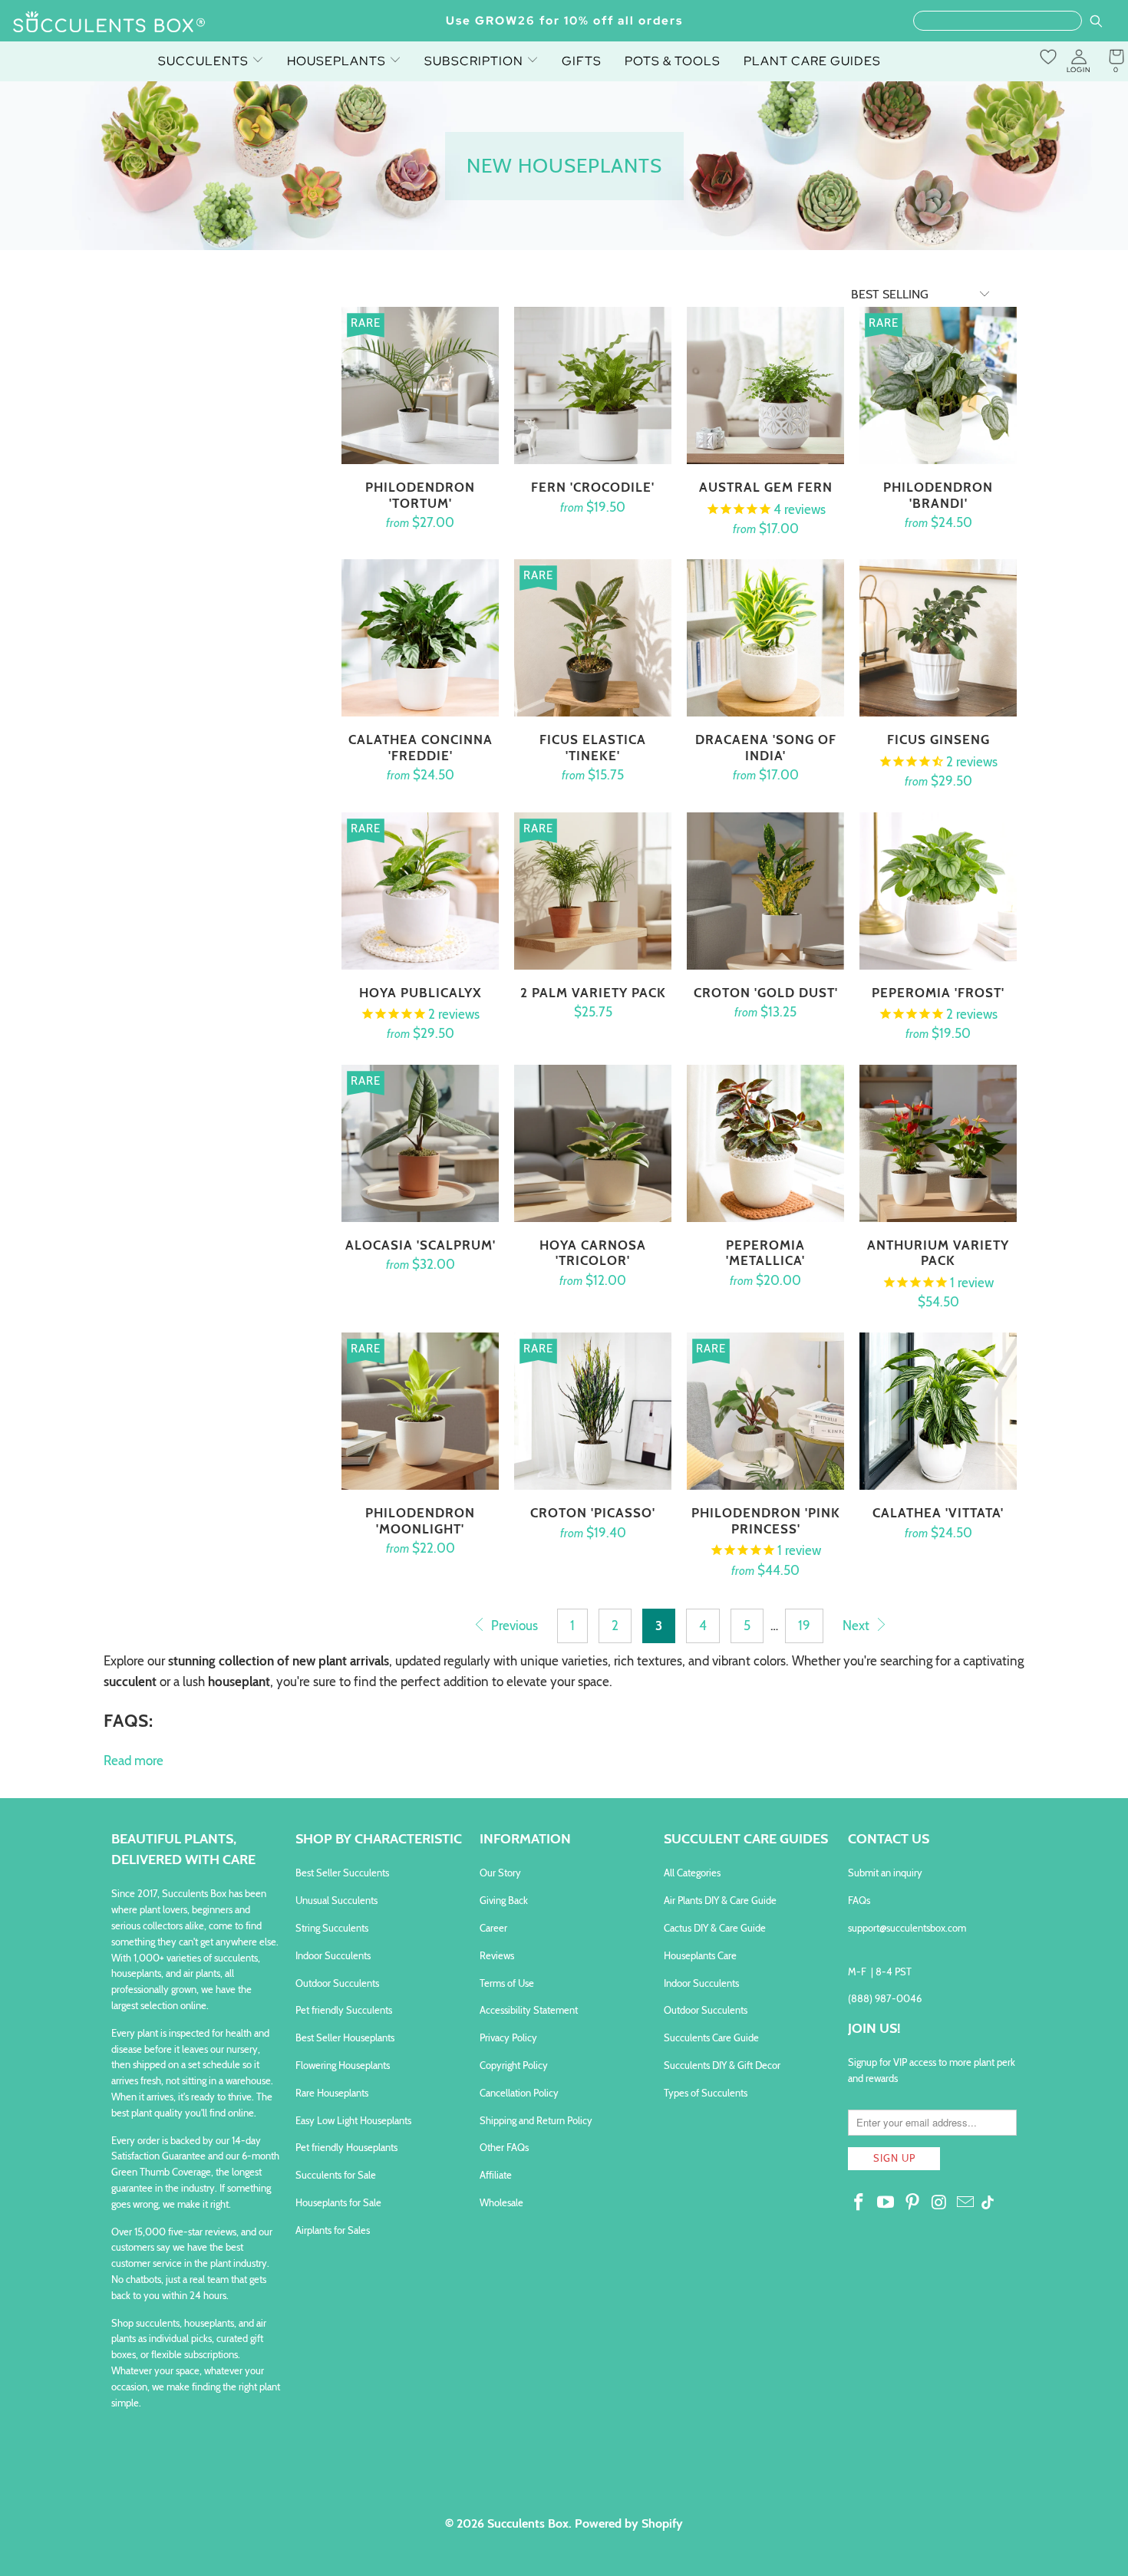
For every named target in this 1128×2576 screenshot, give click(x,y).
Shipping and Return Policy (536, 2120)
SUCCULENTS (205, 61)
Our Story (500, 1873)
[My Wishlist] (1048, 57)
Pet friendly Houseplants (346, 2147)
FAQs (859, 1900)
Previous (513, 1626)
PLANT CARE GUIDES (812, 61)
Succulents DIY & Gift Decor (722, 2065)
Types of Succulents (706, 2093)
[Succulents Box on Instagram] (939, 2203)
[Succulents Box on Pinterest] (912, 2203)
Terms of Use (507, 1983)
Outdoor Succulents (337, 1983)
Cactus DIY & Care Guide (715, 1928)
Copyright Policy (514, 2065)
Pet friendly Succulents (344, 2010)
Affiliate (496, 2175)
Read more (134, 1761)
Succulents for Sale (336, 2175)
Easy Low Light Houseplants (353, 2120)
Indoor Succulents (333, 1955)
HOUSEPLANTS (338, 61)
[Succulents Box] (109, 23)
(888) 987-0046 (885, 1998)
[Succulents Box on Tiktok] (988, 2204)
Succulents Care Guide (711, 2037)
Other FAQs (504, 2147)
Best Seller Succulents (342, 1873)
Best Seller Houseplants (345, 2037)
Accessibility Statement (529, 2010)
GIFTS (582, 61)
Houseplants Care (700, 1955)
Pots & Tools (673, 61)
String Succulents (332, 1928)
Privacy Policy (508, 2037)
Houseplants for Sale (338, 2202)
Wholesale (501, 2202)
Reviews (497, 1955)
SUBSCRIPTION (475, 61)
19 (804, 1626)
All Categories (692, 1873)
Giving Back (504, 1900)
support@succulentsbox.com (907, 1928)
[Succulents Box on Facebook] (859, 2203)
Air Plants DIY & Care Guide (720, 1900)
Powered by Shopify (629, 2523)
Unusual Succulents (336, 1900)
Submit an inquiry (885, 1873)
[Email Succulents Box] (966, 2203)
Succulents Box (528, 2523)
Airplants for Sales (333, 2230)
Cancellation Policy (519, 2093)
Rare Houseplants (332, 2093)
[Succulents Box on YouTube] (886, 2203)
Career (493, 1928)
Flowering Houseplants (343, 2065)
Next (858, 1626)
